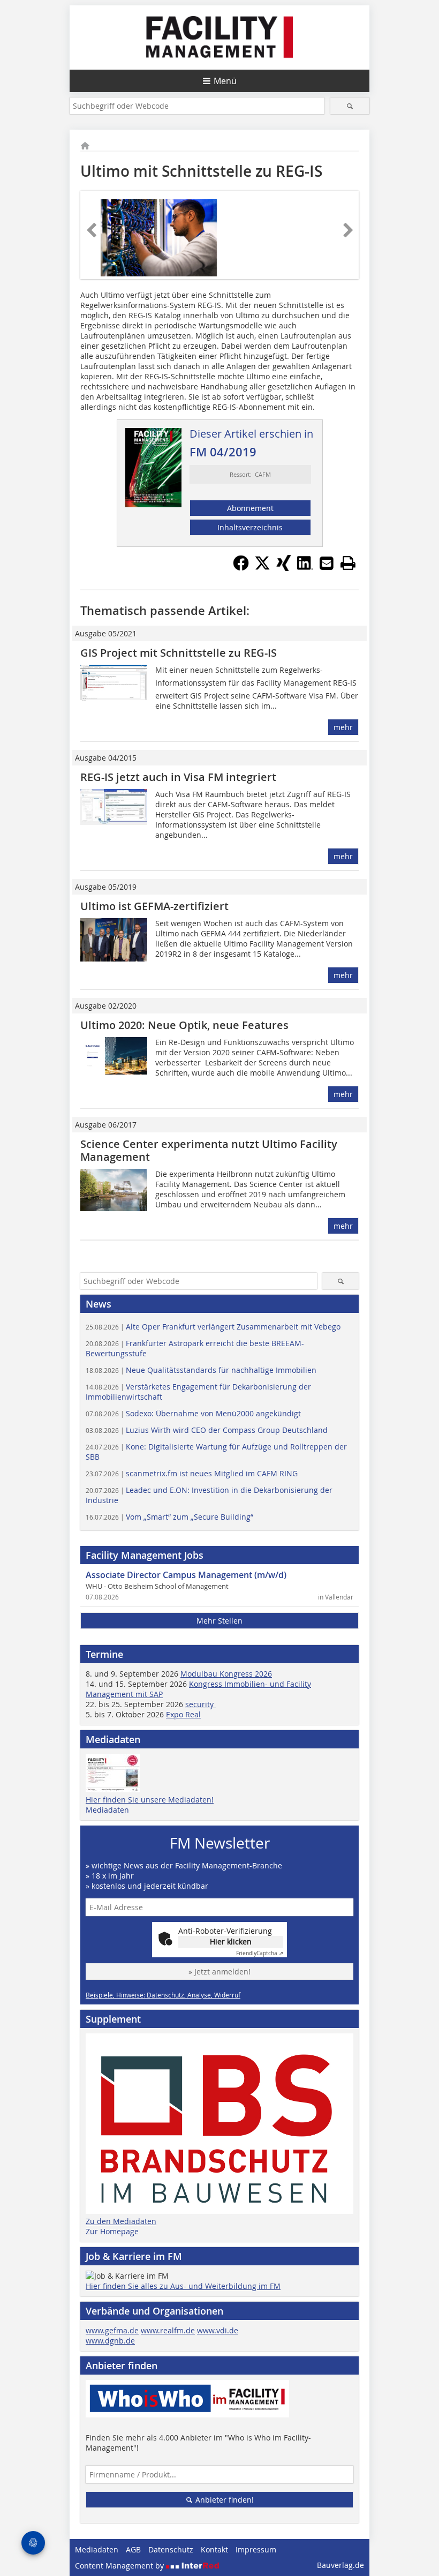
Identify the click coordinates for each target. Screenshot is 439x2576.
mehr (343, 727)
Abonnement (250, 508)
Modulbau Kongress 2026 (226, 1674)
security (200, 1704)
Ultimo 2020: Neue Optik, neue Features (184, 1025)
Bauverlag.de (340, 2565)
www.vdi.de (218, 2330)
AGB (133, 2549)
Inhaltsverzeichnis (250, 527)
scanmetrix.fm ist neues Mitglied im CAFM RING (192, 1473)
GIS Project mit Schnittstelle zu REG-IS (179, 653)
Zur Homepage (112, 2231)
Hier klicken (231, 1942)
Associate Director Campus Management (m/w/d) (186, 1575)
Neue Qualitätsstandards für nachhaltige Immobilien (201, 1370)
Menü (225, 81)
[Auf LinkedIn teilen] (305, 568)
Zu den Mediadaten (121, 2221)
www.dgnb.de (110, 2341)
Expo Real (183, 1714)
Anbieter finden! (224, 2500)
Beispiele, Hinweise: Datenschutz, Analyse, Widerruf (163, 1995)
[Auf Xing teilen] (284, 568)
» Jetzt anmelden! (219, 1972)
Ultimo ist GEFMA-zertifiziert (154, 906)
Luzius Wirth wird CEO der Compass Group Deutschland (207, 1430)
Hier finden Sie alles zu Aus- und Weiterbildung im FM (183, 2286)
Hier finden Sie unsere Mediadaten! (150, 1800)
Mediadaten (107, 1810)
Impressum (256, 2549)
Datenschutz (171, 2549)
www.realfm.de (168, 2330)
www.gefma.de (112, 2330)
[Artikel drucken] (348, 563)
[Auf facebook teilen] (241, 568)
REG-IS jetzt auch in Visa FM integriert (178, 777)
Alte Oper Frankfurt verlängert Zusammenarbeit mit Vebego (213, 1327)
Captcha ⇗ (260, 1953)
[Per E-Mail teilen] (327, 563)
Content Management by (120, 2566)
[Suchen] (350, 106)
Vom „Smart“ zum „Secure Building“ (169, 1517)
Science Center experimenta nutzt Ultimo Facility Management (209, 1150)
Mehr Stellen (219, 1621)
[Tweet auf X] (262, 568)
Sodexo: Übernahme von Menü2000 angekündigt (193, 1413)
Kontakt (214, 2549)
